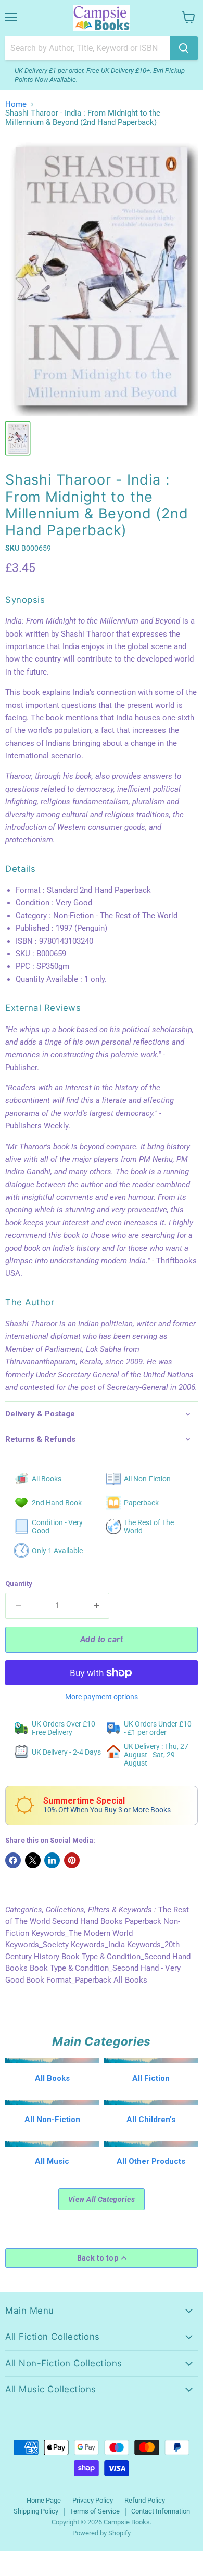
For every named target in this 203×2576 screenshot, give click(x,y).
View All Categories (102, 2199)
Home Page (44, 2500)
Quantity (19, 1584)
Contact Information (161, 2511)
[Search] (184, 48)
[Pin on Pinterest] (72, 1860)
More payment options (102, 1697)
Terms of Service (95, 2511)
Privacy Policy (93, 2500)
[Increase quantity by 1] (97, 1606)
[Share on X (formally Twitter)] (33, 1860)
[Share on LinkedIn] (52, 1860)
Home (16, 104)
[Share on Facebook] (13, 1860)
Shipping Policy (36, 2511)
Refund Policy (145, 2500)
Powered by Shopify (102, 2533)
